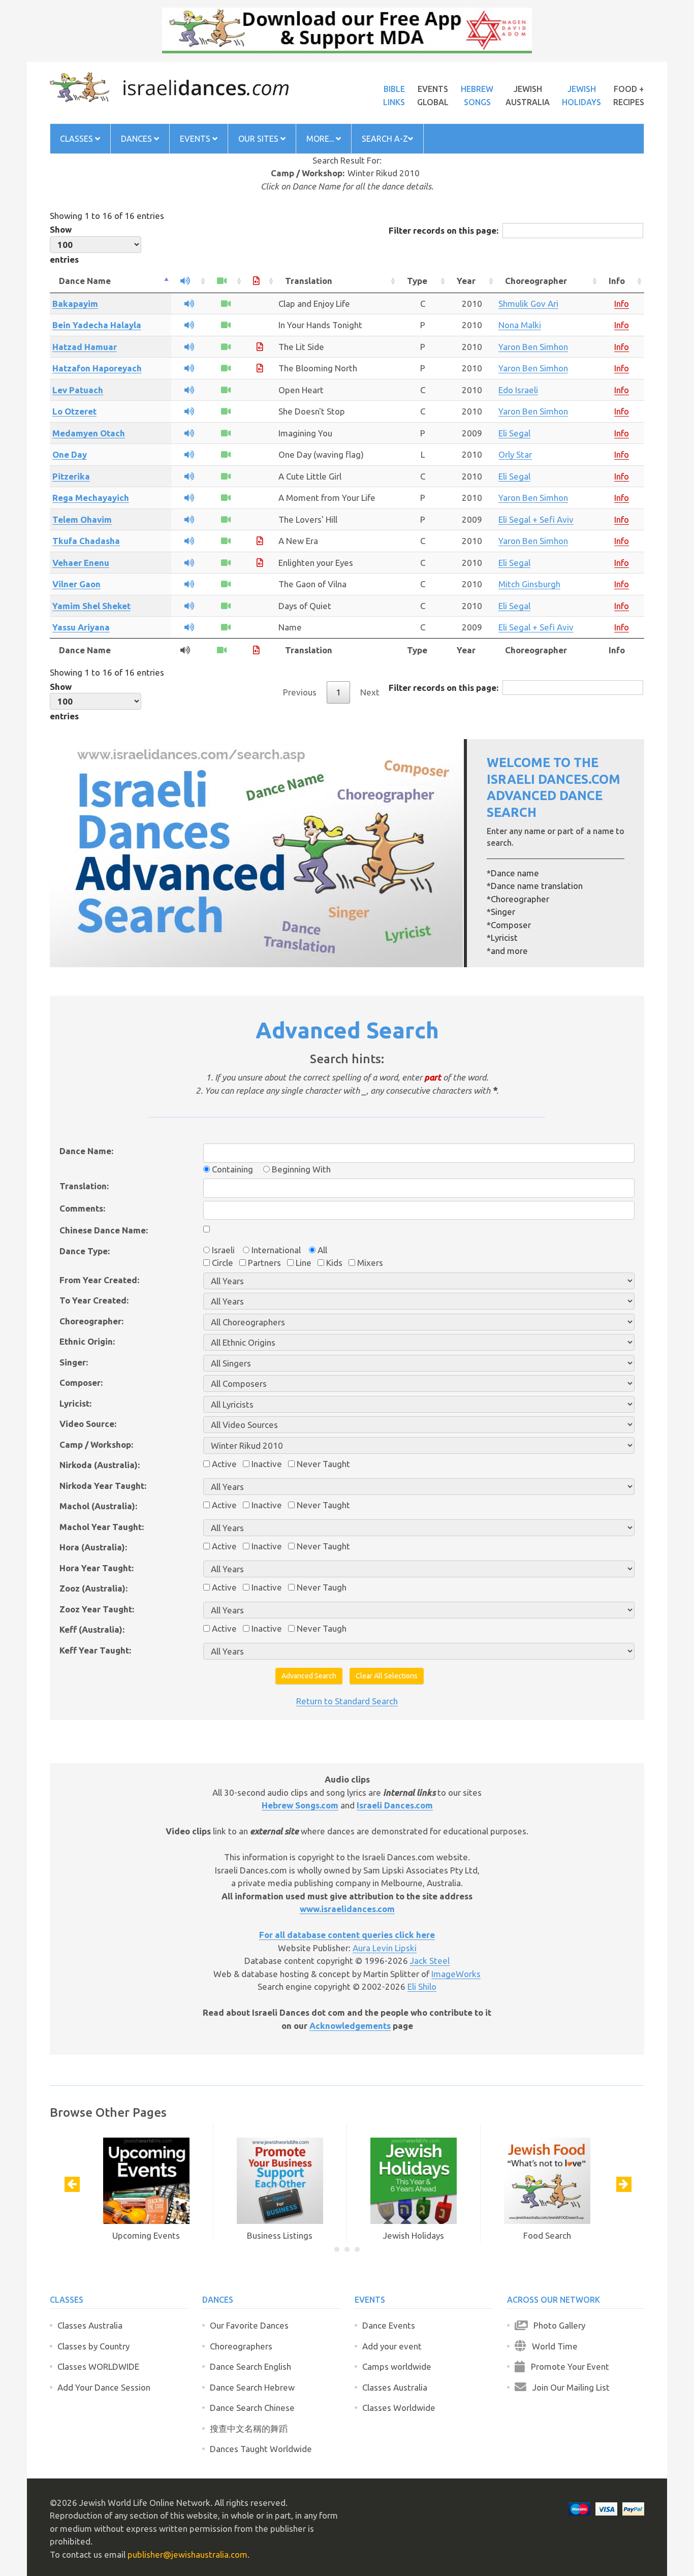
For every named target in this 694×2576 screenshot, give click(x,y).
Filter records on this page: (444, 230)
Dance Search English (250, 2366)
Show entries (64, 244)
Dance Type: (85, 1251)
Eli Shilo (422, 1986)
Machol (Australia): (98, 1506)
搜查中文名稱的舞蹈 (249, 2428)
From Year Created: (99, 1280)
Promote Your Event (567, 2366)
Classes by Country (93, 2346)
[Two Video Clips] (226, 519)
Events (196, 139)
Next (370, 692)
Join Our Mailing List (568, 2387)
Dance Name (85, 281)
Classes (77, 139)
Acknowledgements (350, 2026)
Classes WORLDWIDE (98, 2366)
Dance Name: (86, 1151)
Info (617, 281)
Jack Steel (430, 1961)
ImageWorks (456, 1974)
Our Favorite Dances (249, 2325)
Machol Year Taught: (102, 1527)
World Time (552, 2346)
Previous (300, 692)
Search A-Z (385, 139)
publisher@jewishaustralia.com (187, 2554)
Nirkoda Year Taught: (103, 1486)
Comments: (82, 1208)
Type (417, 281)
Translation (309, 281)
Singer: (74, 1362)
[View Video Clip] (226, 304)
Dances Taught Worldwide (261, 2449)
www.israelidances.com (347, 1909)
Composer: (81, 1382)
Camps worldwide (397, 2366)
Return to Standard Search (347, 1701)
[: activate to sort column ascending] (189, 281)
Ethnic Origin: (87, 1341)
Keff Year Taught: (95, 1650)
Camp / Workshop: (96, 1444)
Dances (137, 139)
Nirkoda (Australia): (100, 1465)
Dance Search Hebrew (252, 2387)
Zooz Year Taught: (97, 1609)
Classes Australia (90, 2325)
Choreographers (241, 2346)
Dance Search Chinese (252, 2408)
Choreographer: (91, 1321)
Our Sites (259, 139)
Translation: (84, 1186)
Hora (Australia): (93, 1547)
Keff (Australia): (92, 1629)
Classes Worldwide (399, 2408)
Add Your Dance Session (104, 2387)
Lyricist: (75, 1403)
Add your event (392, 2346)
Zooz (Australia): (93, 1588)
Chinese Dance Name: (104, 1230)
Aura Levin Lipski (385, 1948)
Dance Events (389, 2325)
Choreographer (536, 281)
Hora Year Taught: (97, 1568)
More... (321, 139)
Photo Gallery (556, 2325)
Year (466, 281)
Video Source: (88, 1424)
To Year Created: (94, 1300)
